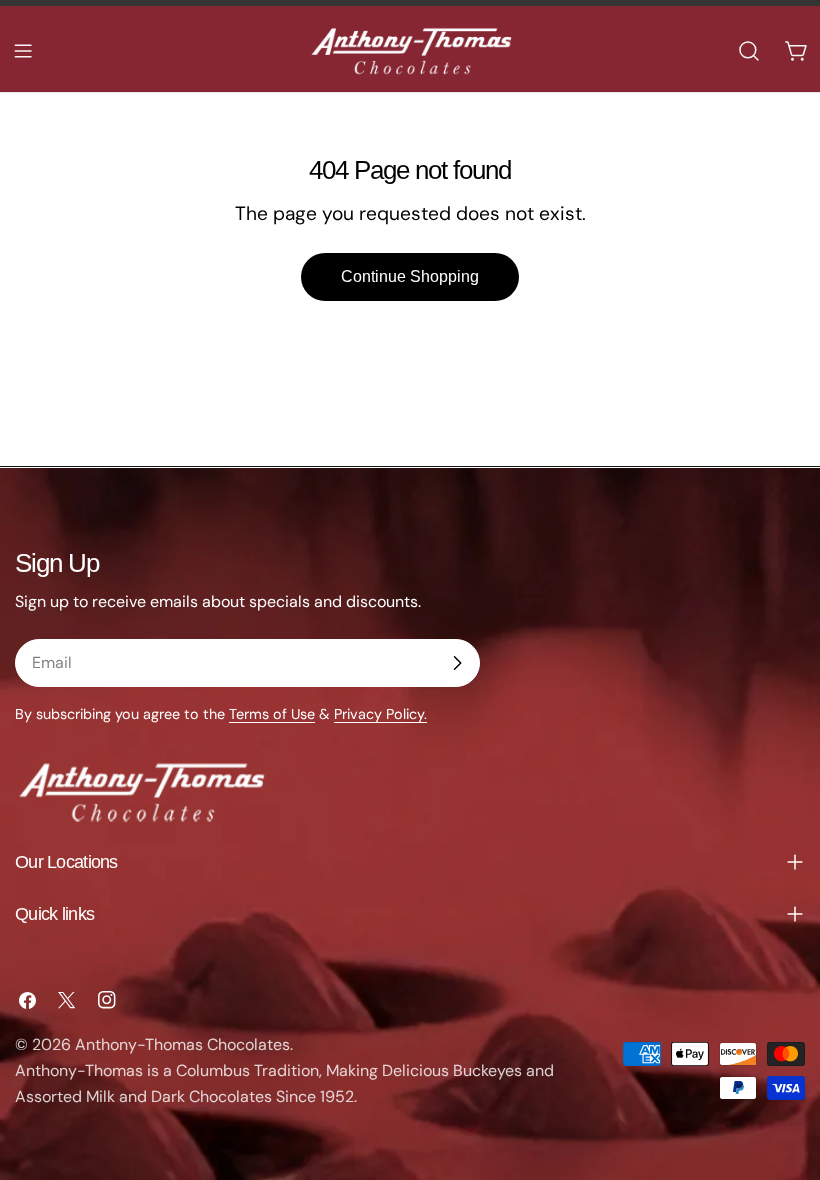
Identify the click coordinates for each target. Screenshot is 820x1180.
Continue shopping (410, 276)
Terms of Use (272, 714)
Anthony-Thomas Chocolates (182, 1044)
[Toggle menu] (23, 51)
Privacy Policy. (380, 714)
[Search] (749, 51)
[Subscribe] (457, 663)
